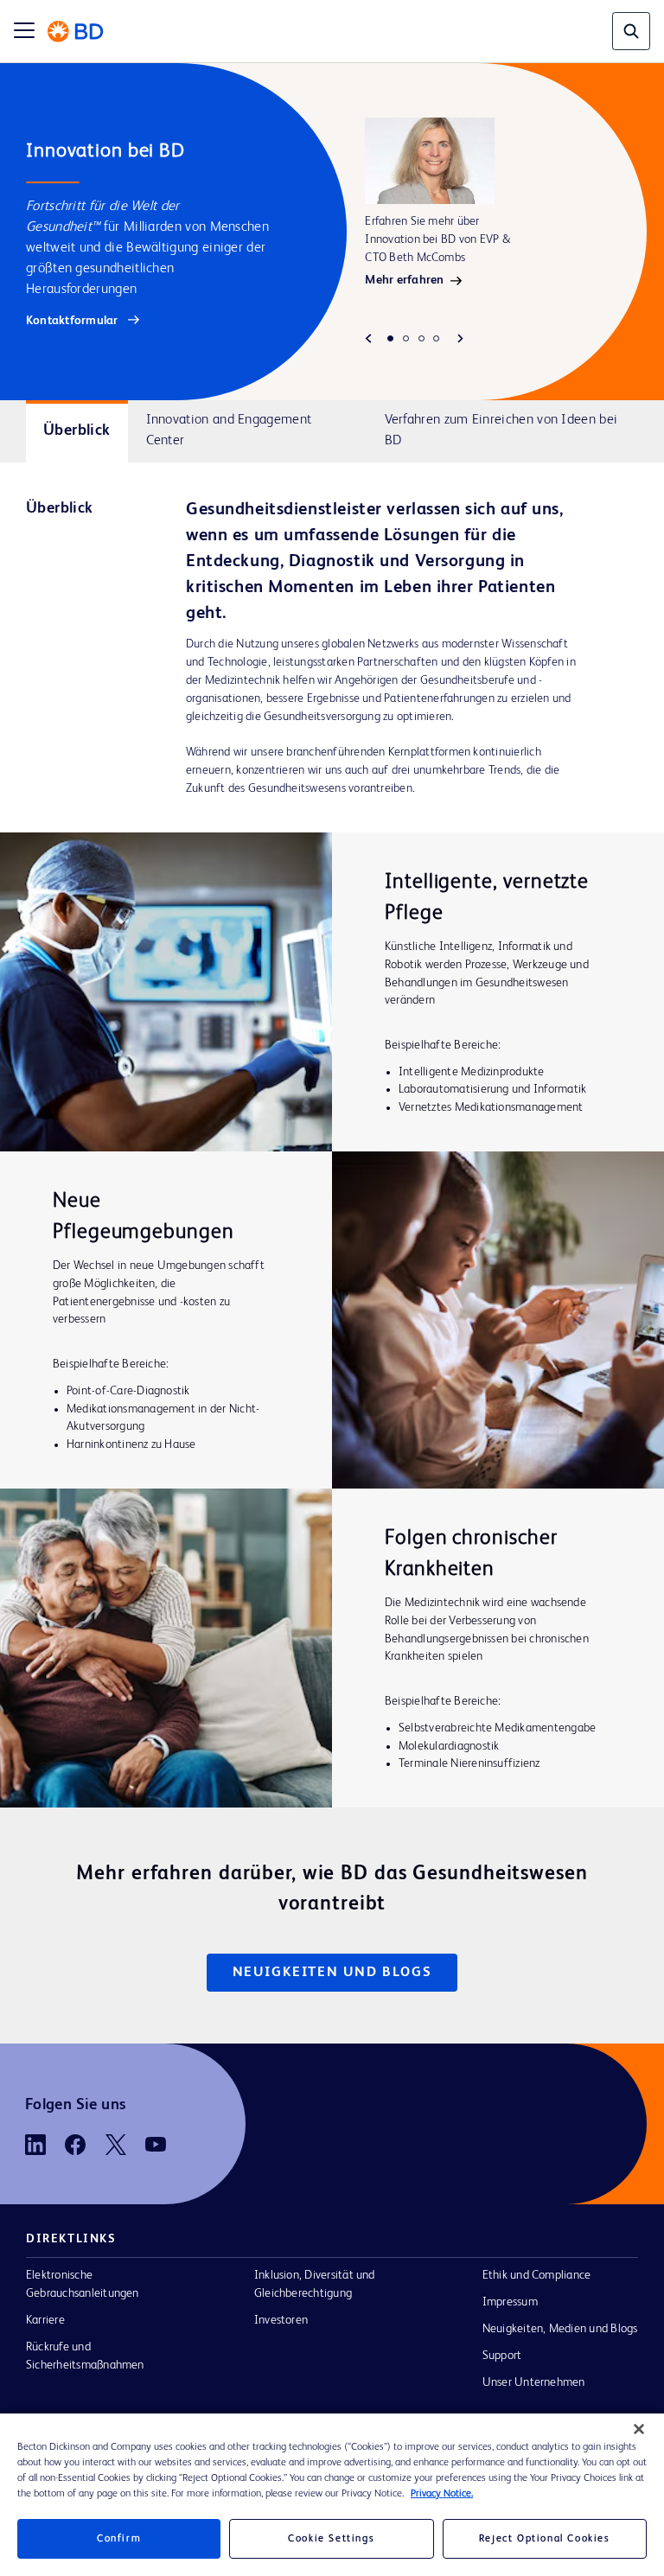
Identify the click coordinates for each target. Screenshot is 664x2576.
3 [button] (421, 338)
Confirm (119, 2539)
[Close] (639, 2429)
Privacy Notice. (442, 2494)
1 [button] (390, 338)
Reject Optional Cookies (545, 2539)
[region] (332, 2495)
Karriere (45, 2320)
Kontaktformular (73, 321)
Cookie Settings (331, 2539)
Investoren (281, 2320)
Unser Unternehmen (534, 2382)
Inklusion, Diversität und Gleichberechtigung (315, 2284)
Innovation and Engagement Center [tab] (229, 430)
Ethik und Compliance (537, 2275)
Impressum (510, 2302)
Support (502, 2356)
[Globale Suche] (631, 31)
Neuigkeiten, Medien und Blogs (560, 2329)
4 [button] (436, 338)
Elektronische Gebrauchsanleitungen (83, 2284)
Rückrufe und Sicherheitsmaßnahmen (85, 2356)
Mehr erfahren (404, 280)
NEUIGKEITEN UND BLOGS (332, 1973)
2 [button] (406, 338)
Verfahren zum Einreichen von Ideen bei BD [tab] (501, 430)
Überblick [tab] (77, 430)
